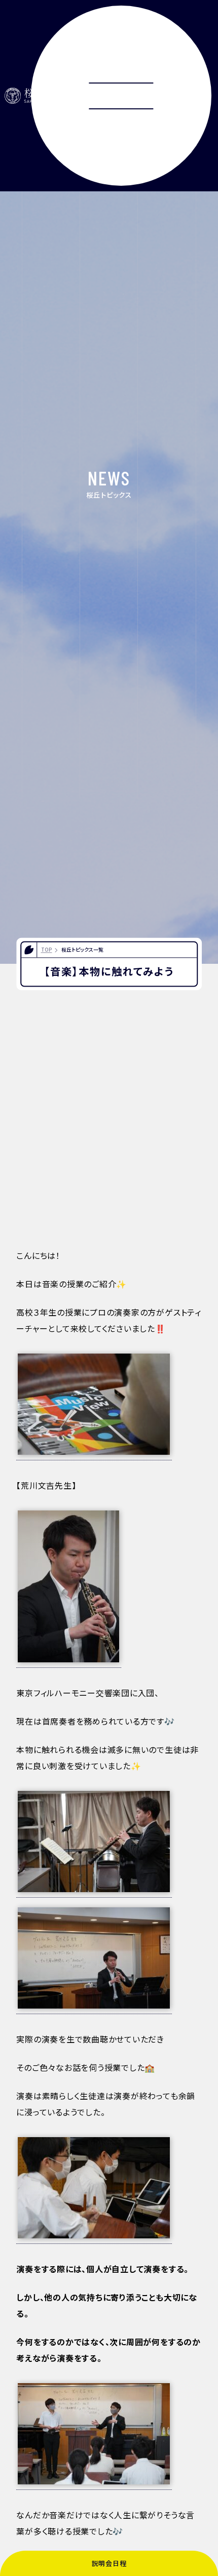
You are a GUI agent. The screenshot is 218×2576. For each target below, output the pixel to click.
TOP (47, 950)
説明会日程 (109, 2563)
